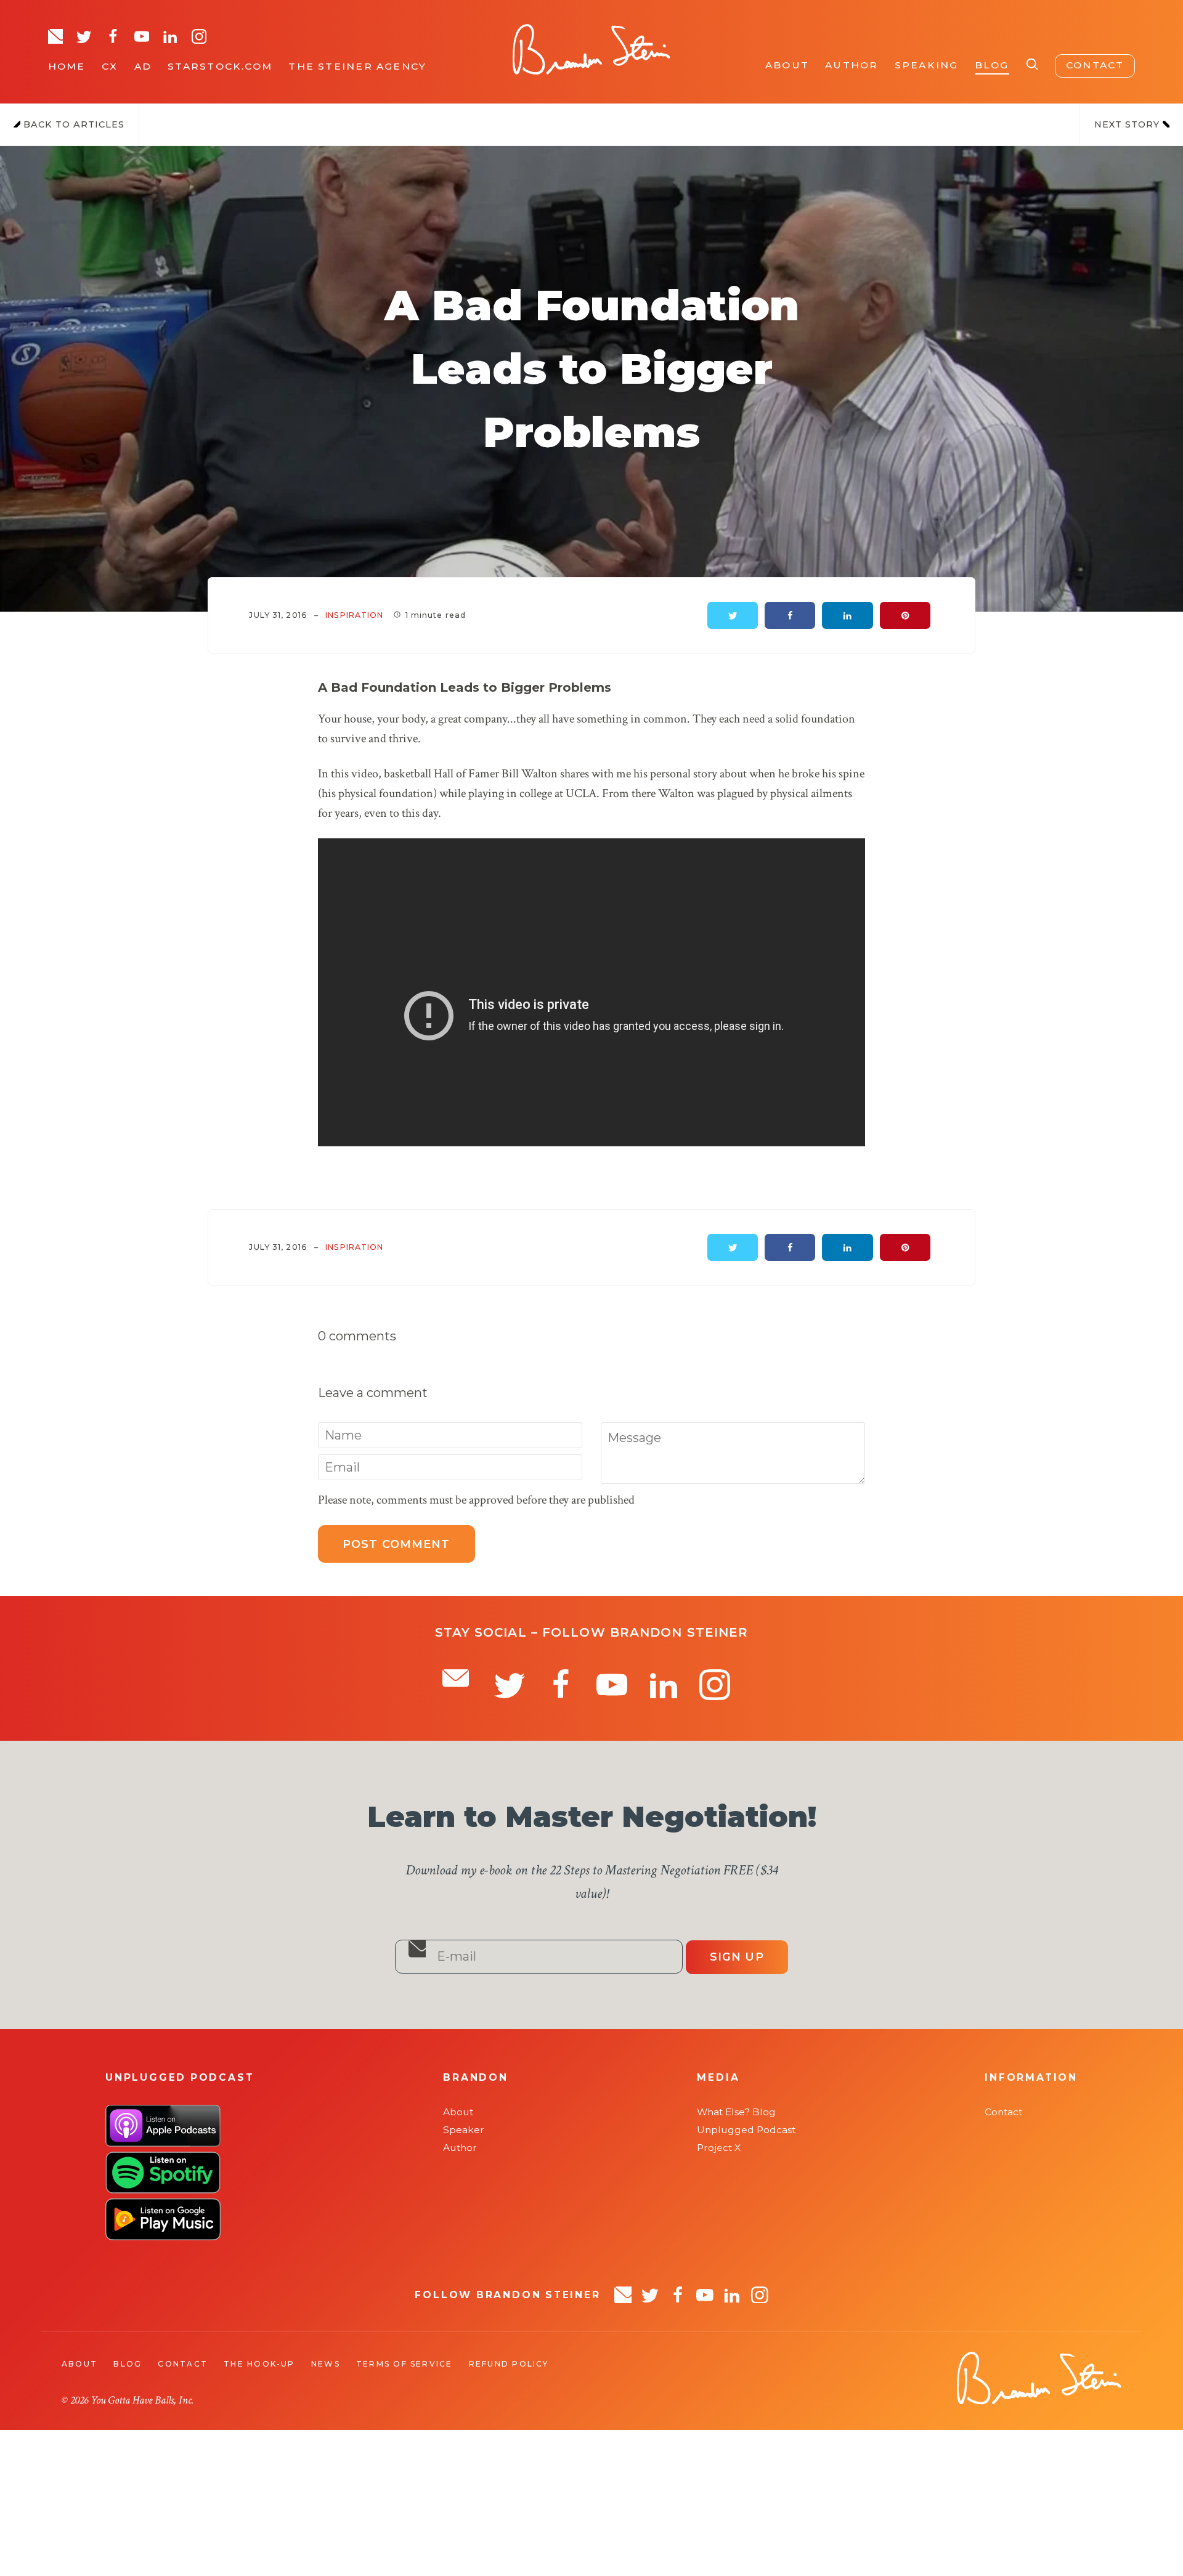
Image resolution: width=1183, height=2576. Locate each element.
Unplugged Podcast (746, 2130)
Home (67, 66)
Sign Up (737, 1957)
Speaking (927, 65)
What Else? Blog (736, 2112)
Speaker (464, 2130)
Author (852, 65)
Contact (1095, 65)
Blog (992, 65)
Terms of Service (404, 2364)
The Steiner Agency (357, 66)
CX (110, 66)
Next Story (1128, 124)
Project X (719, 2148)
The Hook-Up (259, 2364)
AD (143, 66)
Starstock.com (220, 66)
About (787, 65)
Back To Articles (72, 124)
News (326, 2364)
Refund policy (509, 2364)
